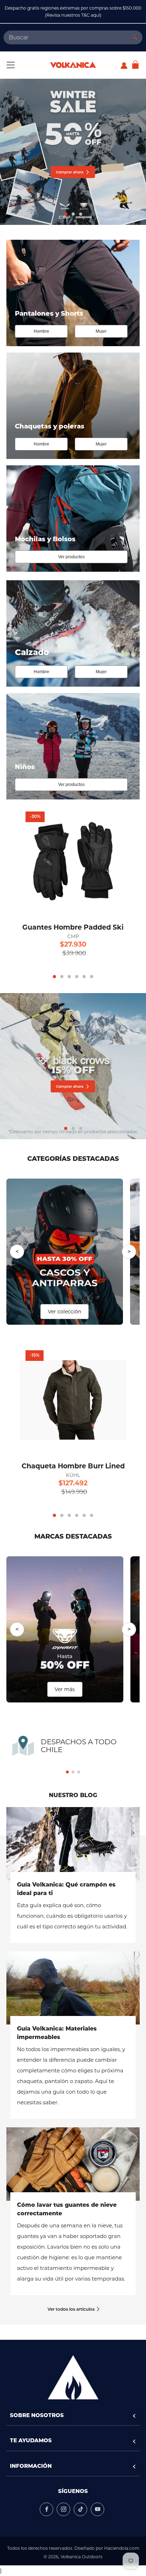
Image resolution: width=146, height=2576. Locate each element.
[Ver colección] (65, 1251)
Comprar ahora (70, 173)
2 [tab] (73, 214)
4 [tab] (77, 977)
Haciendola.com (122, 2548)
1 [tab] (66, 214)
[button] (67, 1772)
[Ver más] (65, 1629)
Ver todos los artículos (71, 2310)
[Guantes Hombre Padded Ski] (73, 861)
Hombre (41, 331)
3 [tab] (81, 214)
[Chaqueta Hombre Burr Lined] (73, 1400)
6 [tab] (92, 977)
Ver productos (71, 557)
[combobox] (65, 37)
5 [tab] (84, 977)
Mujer (101, 331)
